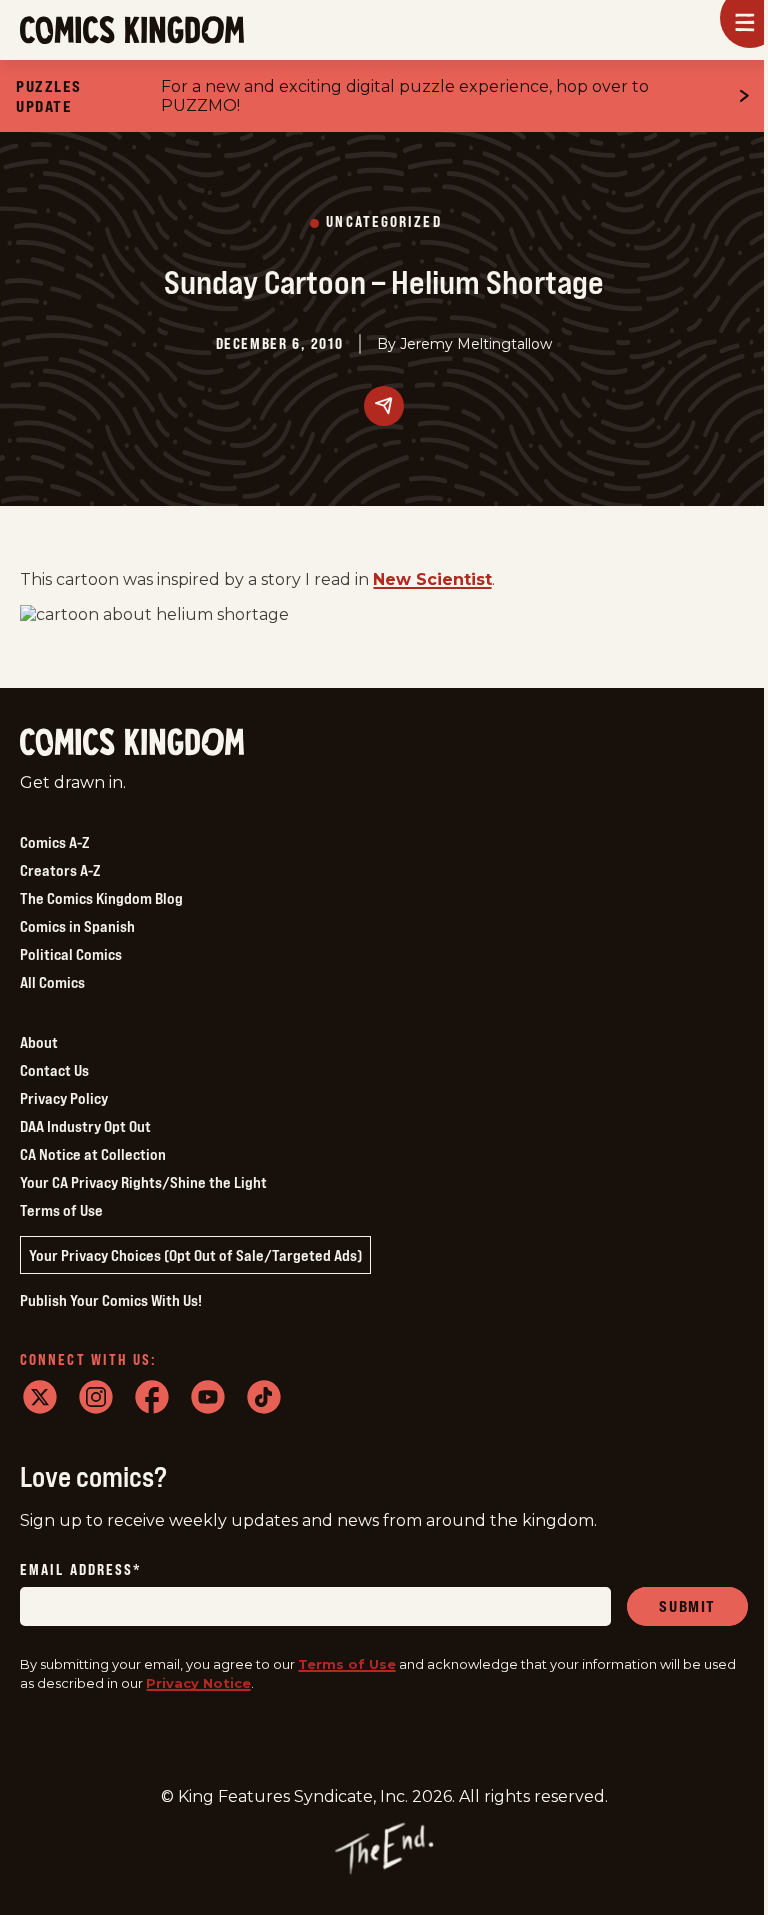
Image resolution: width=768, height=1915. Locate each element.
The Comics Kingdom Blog (101, 898)
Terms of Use (61, 1210)
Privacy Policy (64, 1098)
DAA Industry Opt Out (85, 1126)
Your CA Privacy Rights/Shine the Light (143, 1182)
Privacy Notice (198, 1683)
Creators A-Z (60, 870)
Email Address (81, 1570)
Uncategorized (383, 222)
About (39, 1042)
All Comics (52, 982)
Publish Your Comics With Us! (111, 1300)
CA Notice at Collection (93, 1154)
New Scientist (432, 579)
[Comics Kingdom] (132, 742)
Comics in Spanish (77, 926)
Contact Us (54, 1070)
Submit (687, 1606)
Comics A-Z (54, 842)
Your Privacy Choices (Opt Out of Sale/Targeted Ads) (195, 1255)
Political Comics (71, 954)
